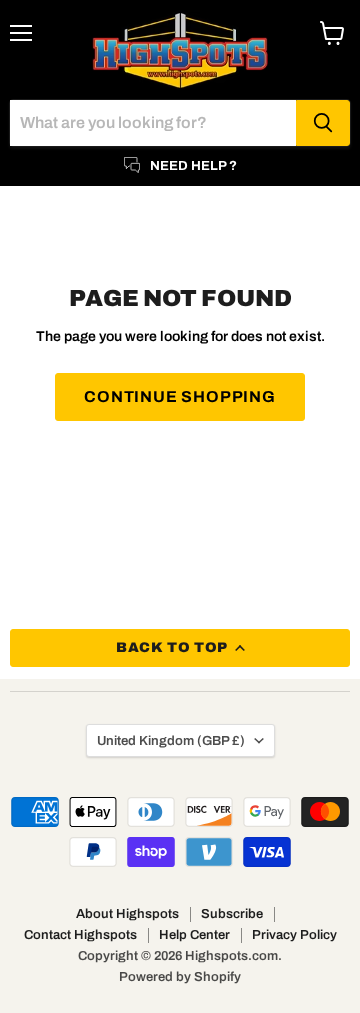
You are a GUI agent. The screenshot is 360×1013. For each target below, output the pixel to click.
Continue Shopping (180, 396)
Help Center (194, 935)
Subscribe (232, 914)
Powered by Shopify (180, 977)
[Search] (323, 123)
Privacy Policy (294, 935)
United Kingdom (171, 740)
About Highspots (127, 914)
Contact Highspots (80, 935)
